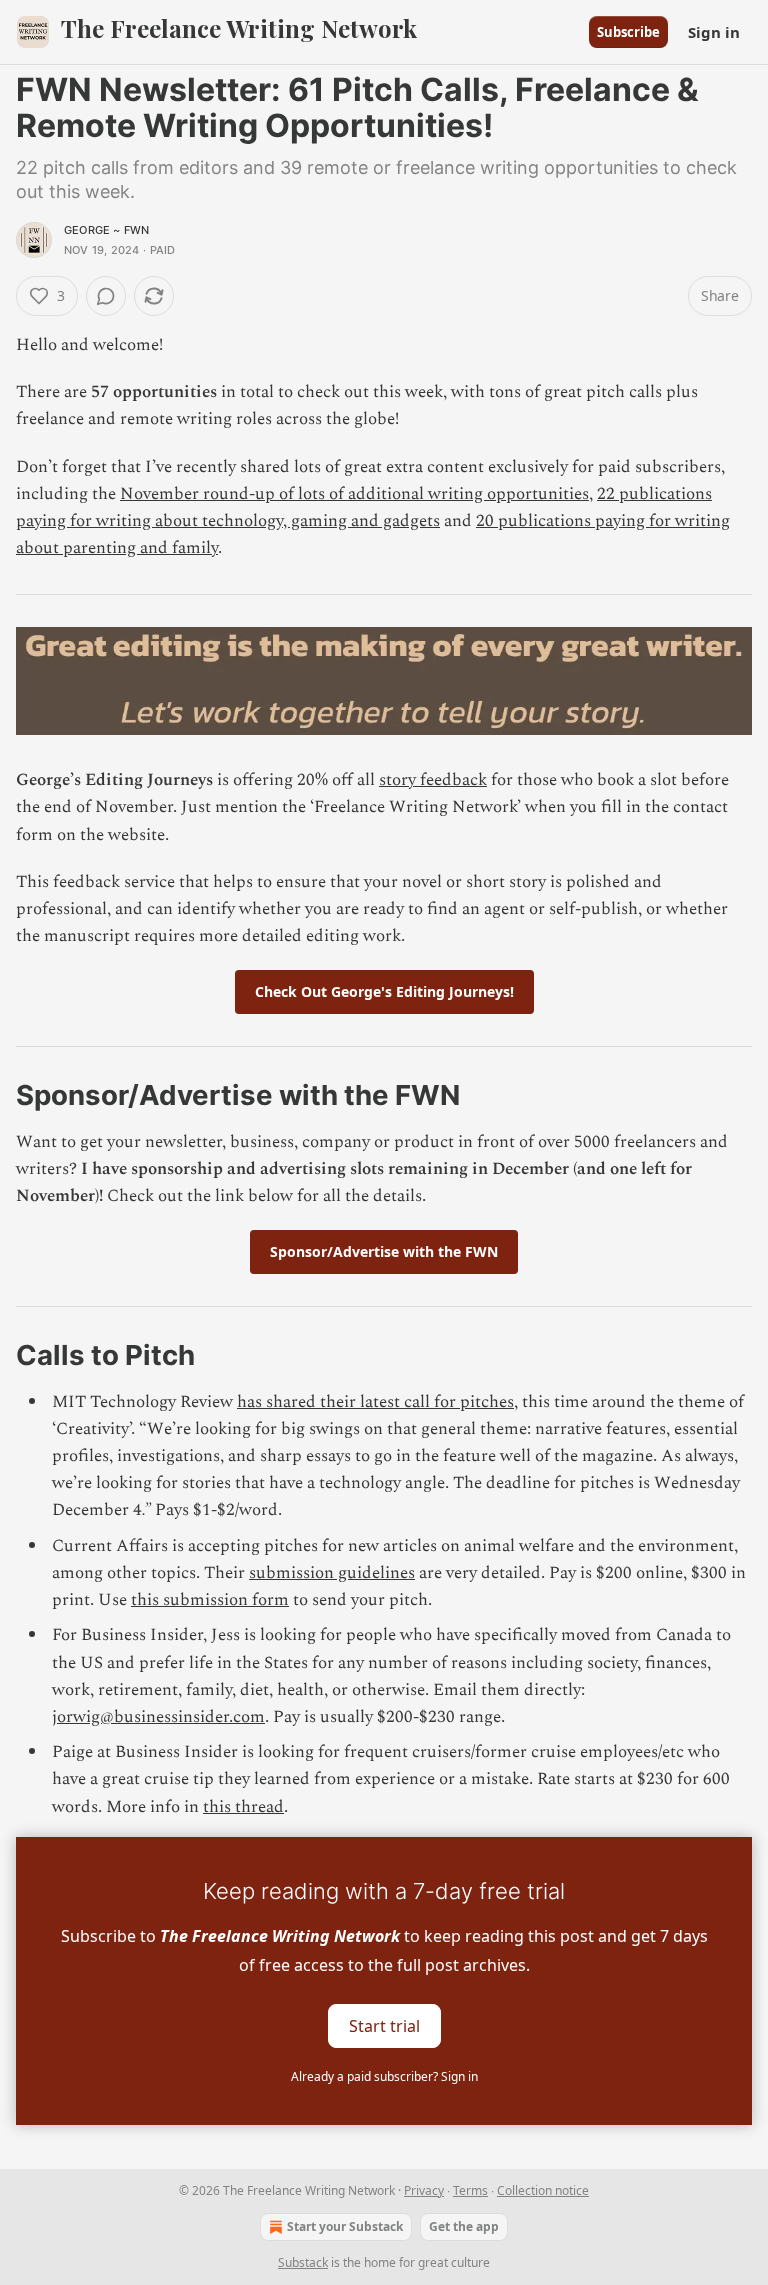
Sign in (714, 32)
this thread (243, 1807)
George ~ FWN (106, 230)
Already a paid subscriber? (384, 2076)
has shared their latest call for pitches (375, 1402)
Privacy (424, 2190)
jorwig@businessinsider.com (158, 1717)
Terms (470, 2190)
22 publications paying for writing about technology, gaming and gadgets (364, 507)
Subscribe (628, 32)
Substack (303, 2262)
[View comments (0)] (106, 296)
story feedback (433, 780)
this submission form (210, 1600)
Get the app (464, 2226)
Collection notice (543, 2190)
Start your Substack (345, 2226)
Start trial (384, 2025)
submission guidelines (332, 1573)
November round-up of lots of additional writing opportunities (354, 494)
